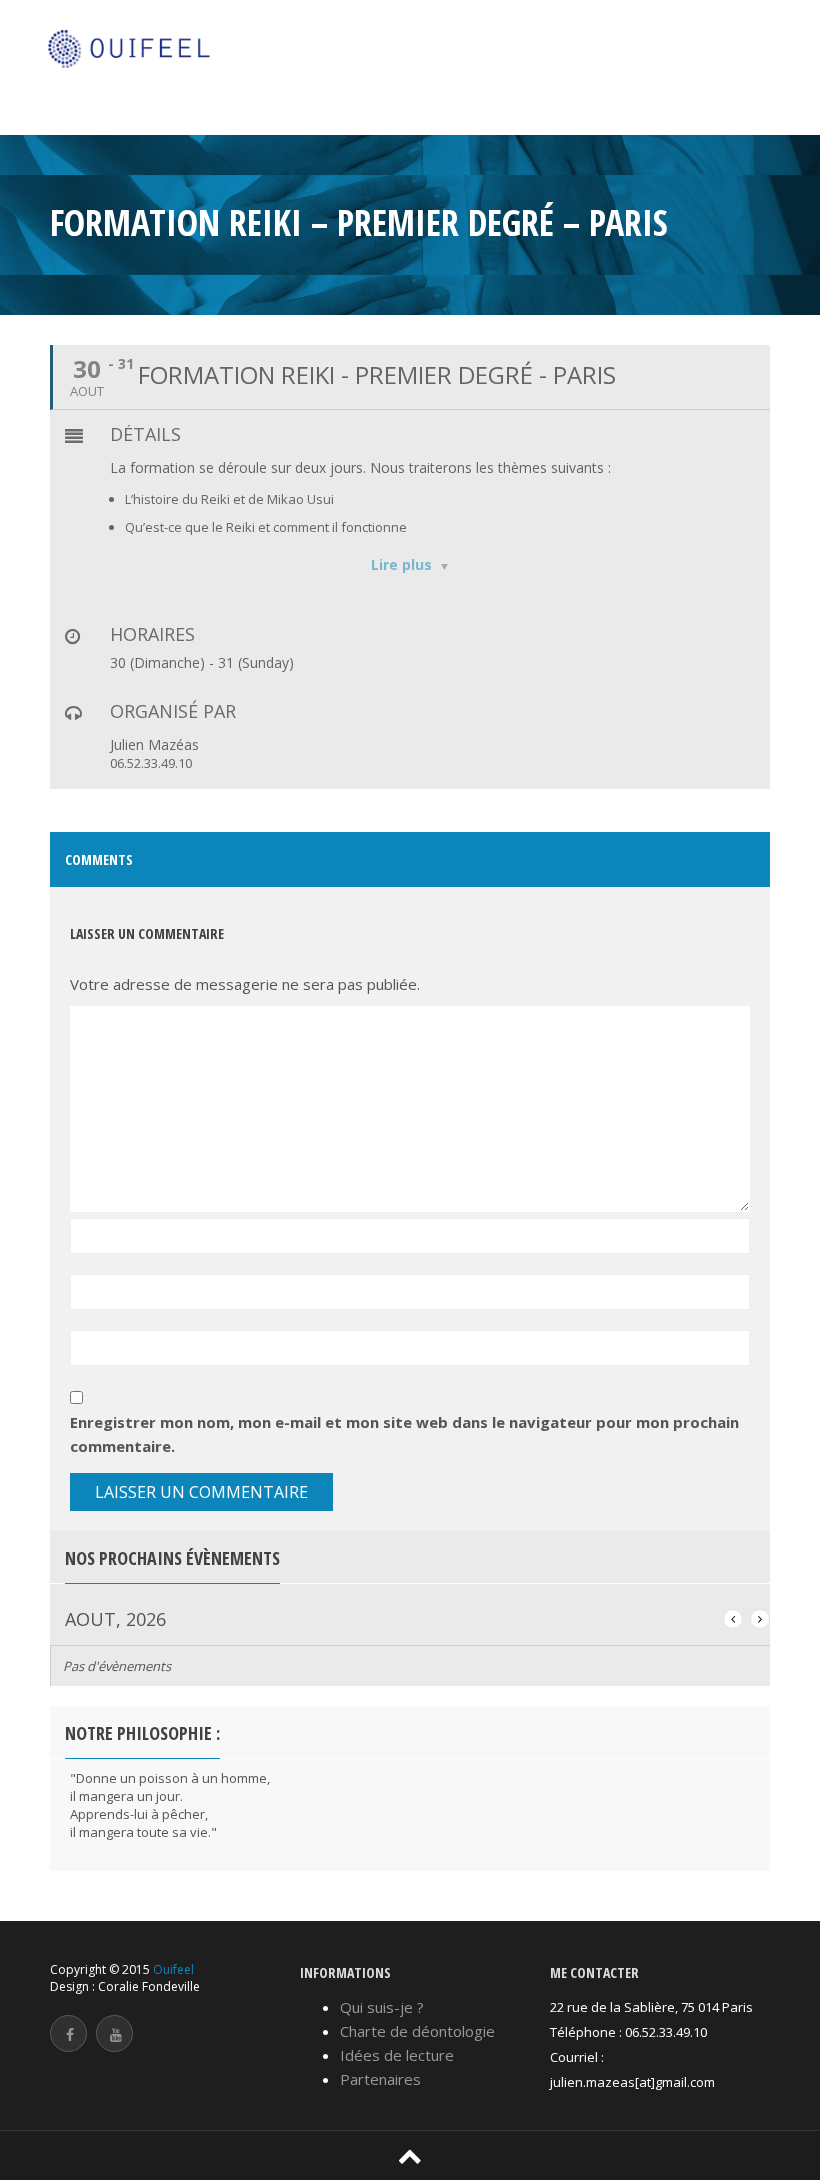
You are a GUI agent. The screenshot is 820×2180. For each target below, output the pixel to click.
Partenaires (380, 2079)
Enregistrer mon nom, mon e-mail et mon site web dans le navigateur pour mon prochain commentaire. (404, 1434)
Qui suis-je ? (382, 2007)
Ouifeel (173, 1969)
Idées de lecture (397, 2055)
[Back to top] (410, 2154)
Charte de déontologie (417, 2031)
